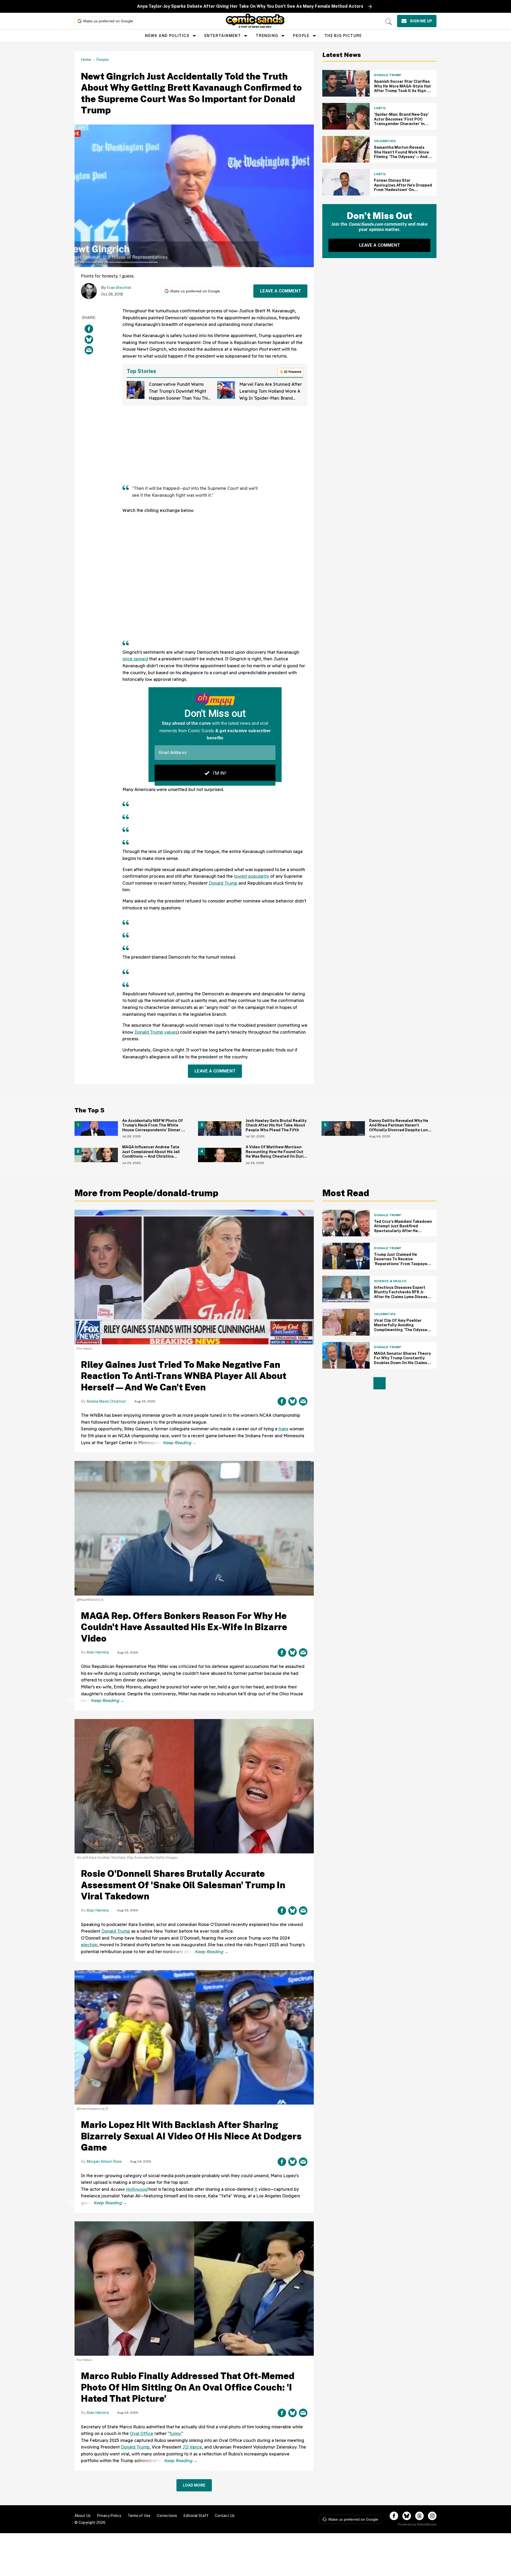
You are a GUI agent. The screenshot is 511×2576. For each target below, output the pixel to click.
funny (175, 2433)
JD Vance (192, 2447)
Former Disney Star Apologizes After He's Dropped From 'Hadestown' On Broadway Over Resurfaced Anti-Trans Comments (403, 190)
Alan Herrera (98, 1652)
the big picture (343, 36)
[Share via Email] (89, 350)
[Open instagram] (432, 2516)
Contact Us (225, 2516)
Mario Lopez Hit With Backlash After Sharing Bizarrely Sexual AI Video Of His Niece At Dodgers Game (191, 2136)
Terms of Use (139, 2516)
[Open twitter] (407, 2516)
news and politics (167, 36)
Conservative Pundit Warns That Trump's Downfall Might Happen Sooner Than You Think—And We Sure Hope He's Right (181, 398)
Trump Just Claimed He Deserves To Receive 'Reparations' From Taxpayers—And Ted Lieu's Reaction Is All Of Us (402, 1264)
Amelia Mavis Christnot (106, 1401)
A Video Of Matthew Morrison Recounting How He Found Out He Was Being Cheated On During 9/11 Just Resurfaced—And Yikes (277, 1154)
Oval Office (142, 2433)
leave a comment (281, 291)
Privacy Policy (109, 2516)
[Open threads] (419, 2516)
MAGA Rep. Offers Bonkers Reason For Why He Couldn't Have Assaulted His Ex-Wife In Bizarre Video (184, 1627)
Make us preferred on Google (108, 21)
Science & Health (390, 1281)
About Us (83, 2516)
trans (283, 1429)
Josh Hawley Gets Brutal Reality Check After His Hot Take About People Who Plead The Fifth (276, 1125)
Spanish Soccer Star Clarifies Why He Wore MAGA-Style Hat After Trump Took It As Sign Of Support (403, 88)
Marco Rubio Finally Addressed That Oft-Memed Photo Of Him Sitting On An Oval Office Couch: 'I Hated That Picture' (188, 2387)
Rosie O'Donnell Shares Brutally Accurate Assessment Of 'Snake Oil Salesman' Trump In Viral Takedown (183, 1885)
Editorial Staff (196, 2516)
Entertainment (223, 36)
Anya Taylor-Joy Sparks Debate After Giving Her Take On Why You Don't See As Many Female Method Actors (250, 6)
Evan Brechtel (119, 288)
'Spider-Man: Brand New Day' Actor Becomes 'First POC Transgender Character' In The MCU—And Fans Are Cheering (401, 124)
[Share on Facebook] (89, 329)
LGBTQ (380, 108)
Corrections (167, 2516)
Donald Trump (223, 883)
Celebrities (385, 141)
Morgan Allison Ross (104, 2161)
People (301, 36)
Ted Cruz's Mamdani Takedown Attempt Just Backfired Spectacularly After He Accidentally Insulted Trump (403, 1229)
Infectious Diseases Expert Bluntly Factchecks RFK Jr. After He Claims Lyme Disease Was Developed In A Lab (402, 1295)
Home (86, 60)
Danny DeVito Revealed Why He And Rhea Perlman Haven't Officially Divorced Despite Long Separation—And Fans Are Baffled (400, 1130)
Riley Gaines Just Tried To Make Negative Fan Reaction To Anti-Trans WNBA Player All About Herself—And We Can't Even (184, 1376)
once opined (135, 659)
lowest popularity (252, 876)
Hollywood (137, 2189)
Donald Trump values (156, 1032)
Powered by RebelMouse (417, 2524)
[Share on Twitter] (89, 339)
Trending (267, 36)
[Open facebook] (394, 2516)
